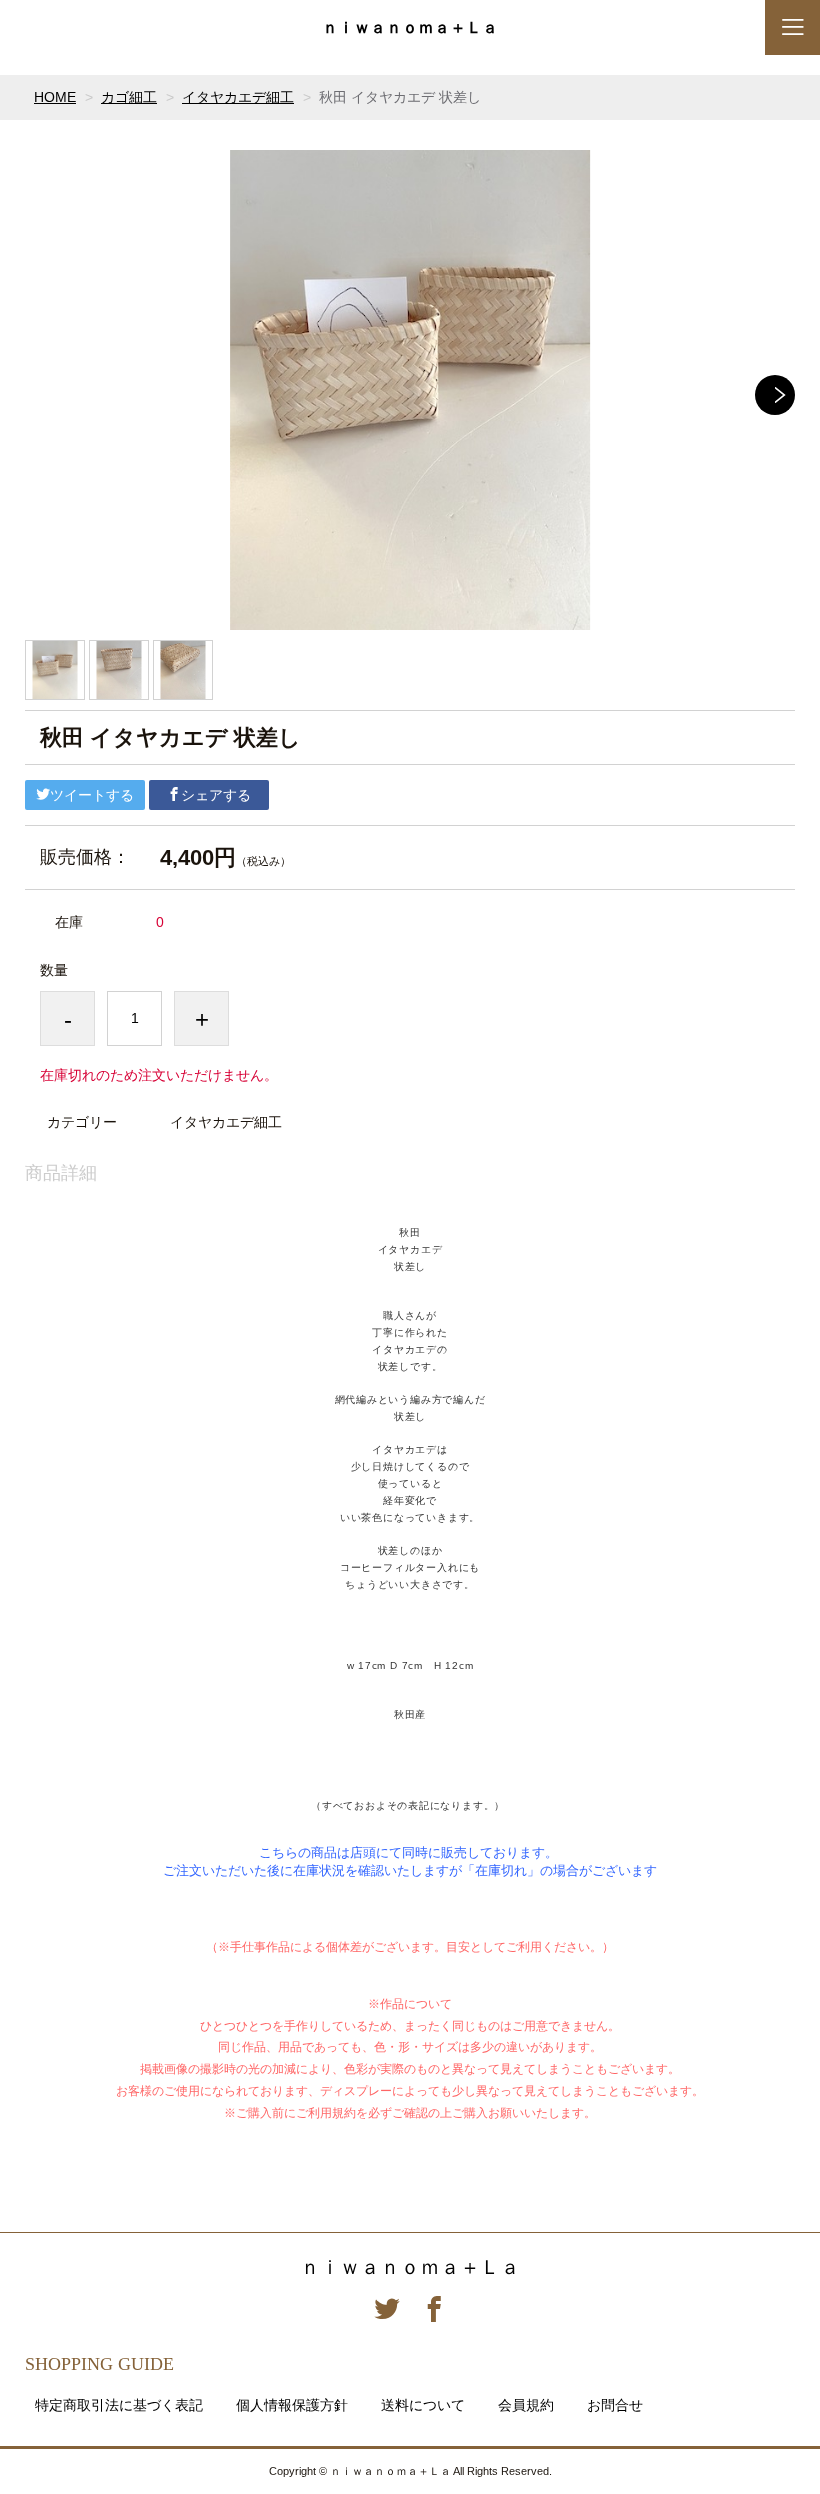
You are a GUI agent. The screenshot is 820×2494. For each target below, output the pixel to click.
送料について (423, 2405)
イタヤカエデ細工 (238, 97)
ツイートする (92, 795)
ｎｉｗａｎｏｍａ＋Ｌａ (410, 28)
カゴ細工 (129, 97)
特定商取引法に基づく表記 (119, 2405)
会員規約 (526, 2405)
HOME (55, 97)
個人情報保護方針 (292, 2405)
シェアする (216, 795)
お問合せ (615, 2405)
